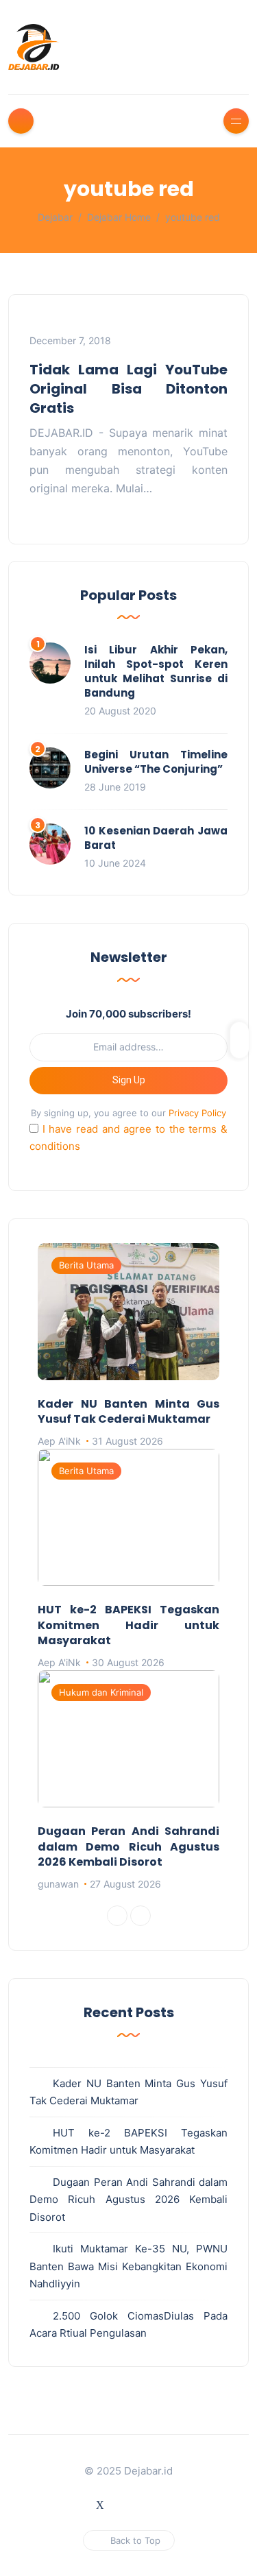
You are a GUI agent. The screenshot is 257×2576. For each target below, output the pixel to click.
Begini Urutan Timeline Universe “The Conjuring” (156, 762)
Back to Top (135, 2540)
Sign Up (129, 1080)
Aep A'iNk (59, 1441)
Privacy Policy (197, 1113)
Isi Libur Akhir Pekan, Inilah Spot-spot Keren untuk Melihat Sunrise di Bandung (156, 671)
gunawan (58, 1884)
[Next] (140, 1916)
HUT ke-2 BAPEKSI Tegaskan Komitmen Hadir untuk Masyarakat (128, 1625)
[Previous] (117, 1916)
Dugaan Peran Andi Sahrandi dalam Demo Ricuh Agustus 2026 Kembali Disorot (128, 1846)
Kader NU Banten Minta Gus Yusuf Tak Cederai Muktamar (128, 1411)
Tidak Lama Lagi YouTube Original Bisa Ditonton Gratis (128, 389)
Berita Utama (86, 1265)
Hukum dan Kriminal (101, 1692)
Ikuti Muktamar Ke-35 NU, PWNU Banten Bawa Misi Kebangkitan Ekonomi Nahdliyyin (128, 2266)
